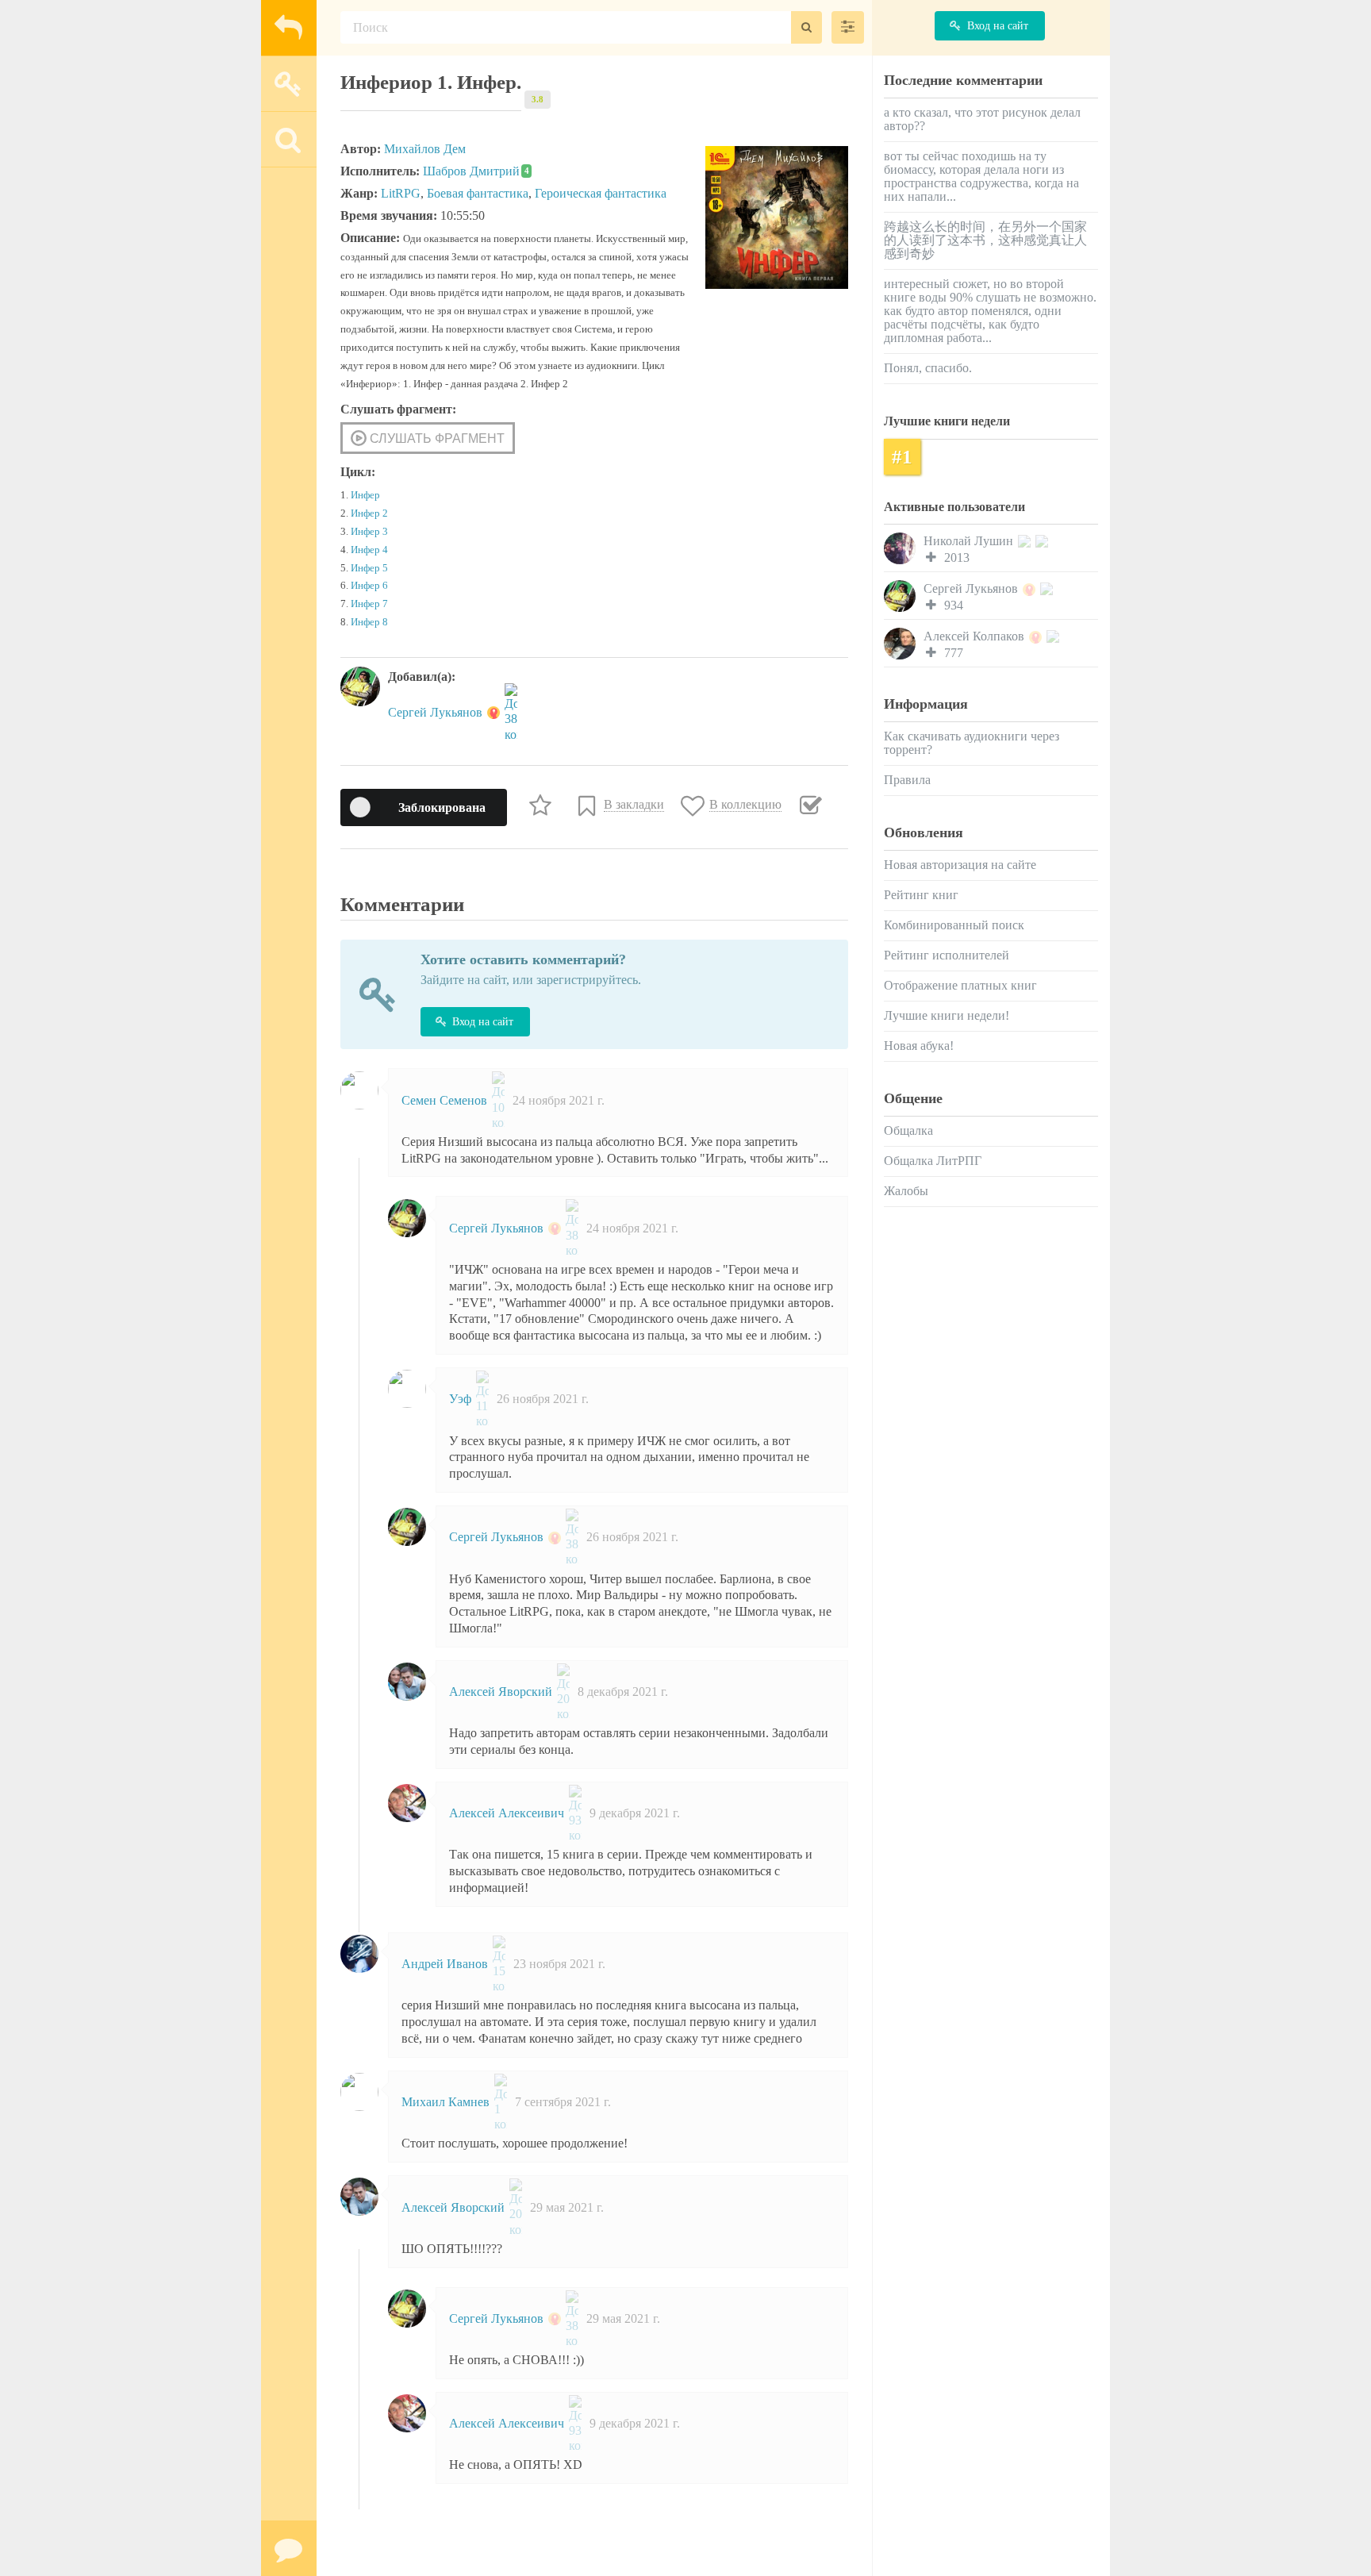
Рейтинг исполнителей (947, 955)
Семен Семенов (446, 1100)
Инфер (365, 495)
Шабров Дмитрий (476, 171)
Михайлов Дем (425, 149)
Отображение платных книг (960, 985)
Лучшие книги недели (947, 421)
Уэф (462, 1399)
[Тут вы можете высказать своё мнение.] (289, 2548)
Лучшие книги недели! (947, 1015)
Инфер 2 (369, 513)
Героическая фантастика (601, 193)
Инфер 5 (369, 568)
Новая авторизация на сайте (960, 865)
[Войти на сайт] (289, 83)
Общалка (908, 1130)
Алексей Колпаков (975, 636)
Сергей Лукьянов (437, 712)
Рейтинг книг (921, 895)
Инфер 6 (369, 586)
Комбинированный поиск (954, 925)
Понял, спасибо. (928, 368)
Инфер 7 (369, 604)
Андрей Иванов (446, 1964)
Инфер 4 (369, 550)
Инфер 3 (369, 532)
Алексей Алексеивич (508, 1813)
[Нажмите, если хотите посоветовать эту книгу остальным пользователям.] (542, 805)
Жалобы (906, 1191)
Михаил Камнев (447, 2102)
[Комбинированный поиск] (848, 27)
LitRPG (401, 193)
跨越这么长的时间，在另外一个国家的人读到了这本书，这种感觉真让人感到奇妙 (985, 240)
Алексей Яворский (502, 1692)
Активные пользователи (954, 507)
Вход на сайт (483, 1022)
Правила (907, 780)
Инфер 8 (369, 622)
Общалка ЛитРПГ (933, 1161)
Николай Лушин (970, 541)
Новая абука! (919, 1046)
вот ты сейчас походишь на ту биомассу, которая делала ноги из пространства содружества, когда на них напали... (981, 176)
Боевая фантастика (478, 193)
